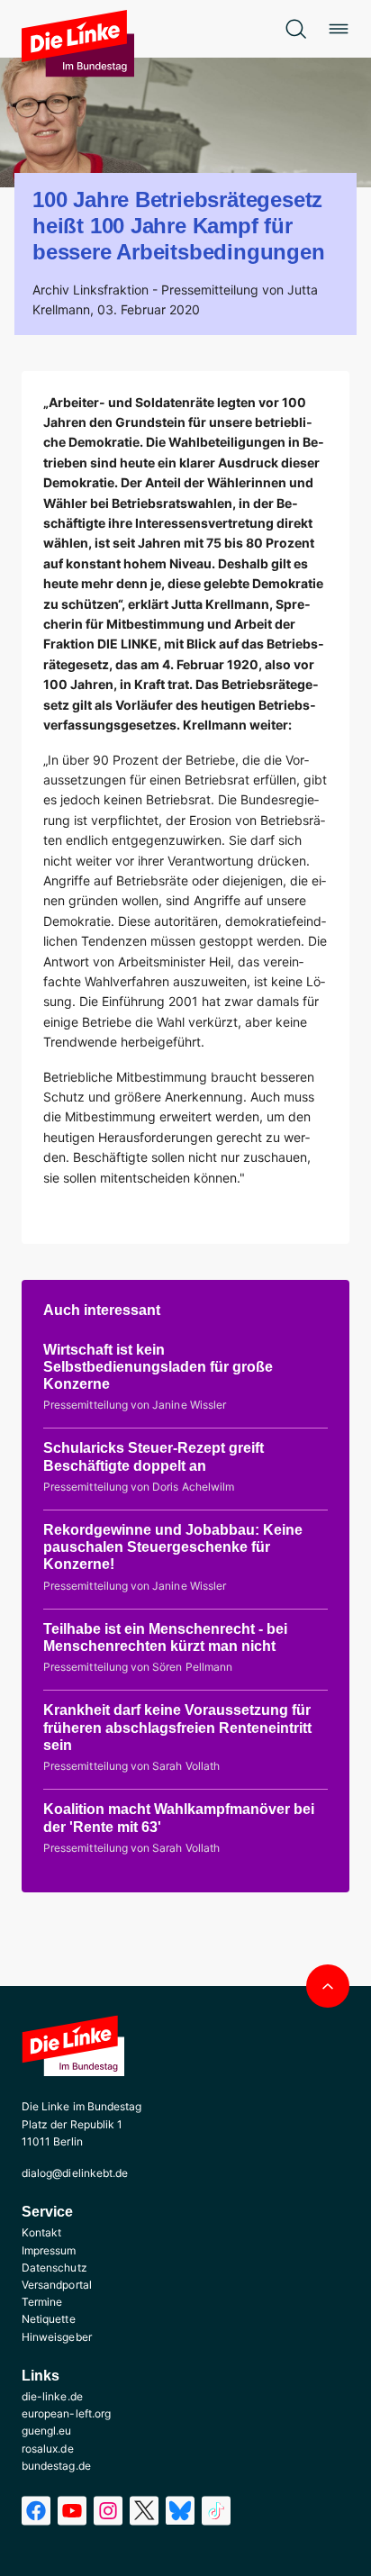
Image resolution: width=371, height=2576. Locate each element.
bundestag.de (56, 2466)
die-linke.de (52, 2396)
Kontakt (41, 2232)
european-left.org (66, 2413)
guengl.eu (47, 2431)
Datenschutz (54, 2268)
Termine (42, 2302)
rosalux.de (48, 2449)
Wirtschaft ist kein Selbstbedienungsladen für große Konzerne (158, 1367)
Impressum (49, 2250)
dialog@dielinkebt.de (75, 2173)
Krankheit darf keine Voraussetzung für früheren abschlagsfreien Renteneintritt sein (177, 1727)
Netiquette (49, 2319)
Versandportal (57, 2285)
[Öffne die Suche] (295, 29)
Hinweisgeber (57, 2337)
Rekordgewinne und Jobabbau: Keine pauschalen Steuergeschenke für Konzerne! (173, 1547)
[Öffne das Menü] (339, 29)
